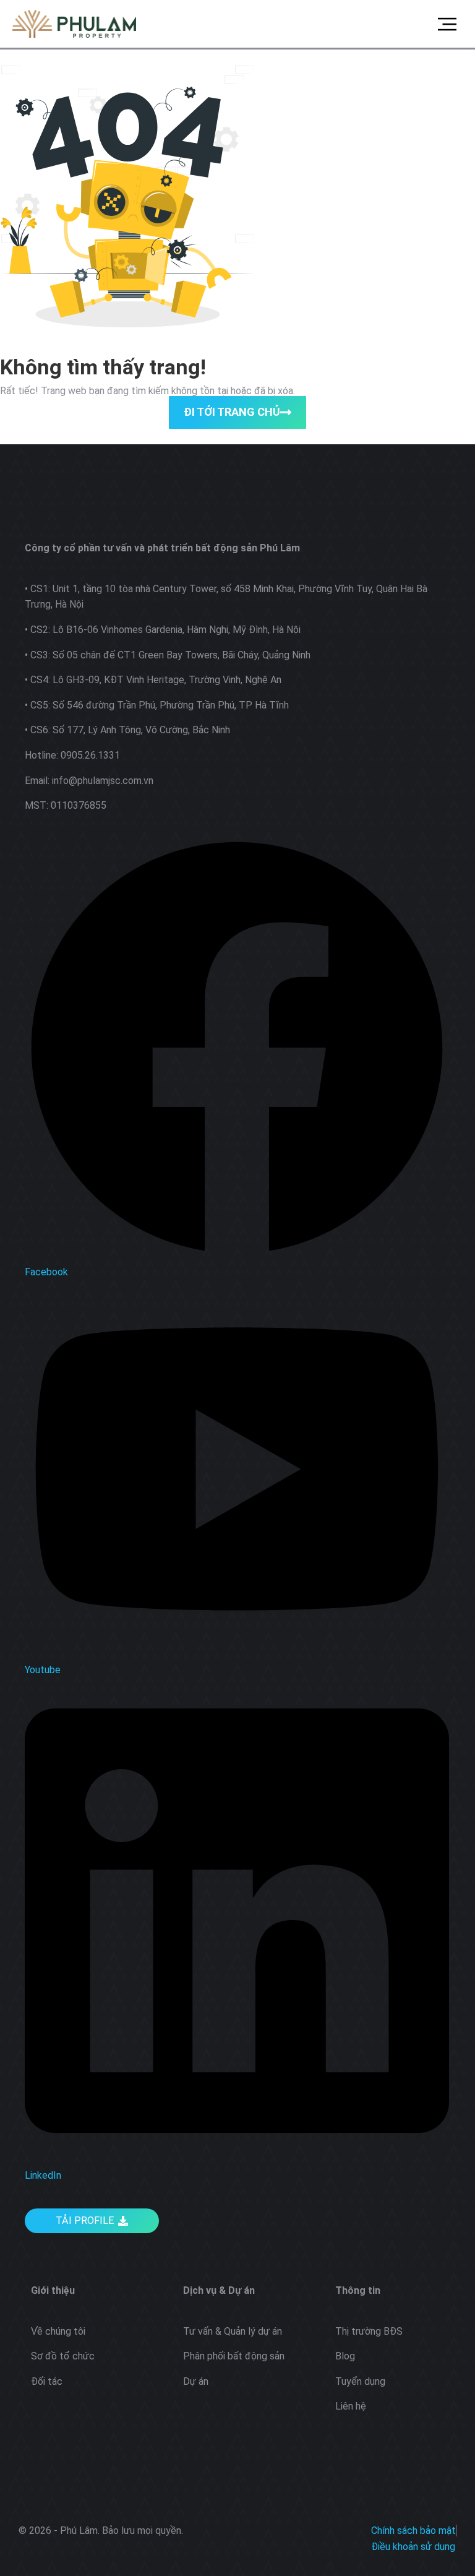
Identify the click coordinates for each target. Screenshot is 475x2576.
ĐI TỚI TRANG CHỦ (232, 412)
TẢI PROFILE (85, 2221)
